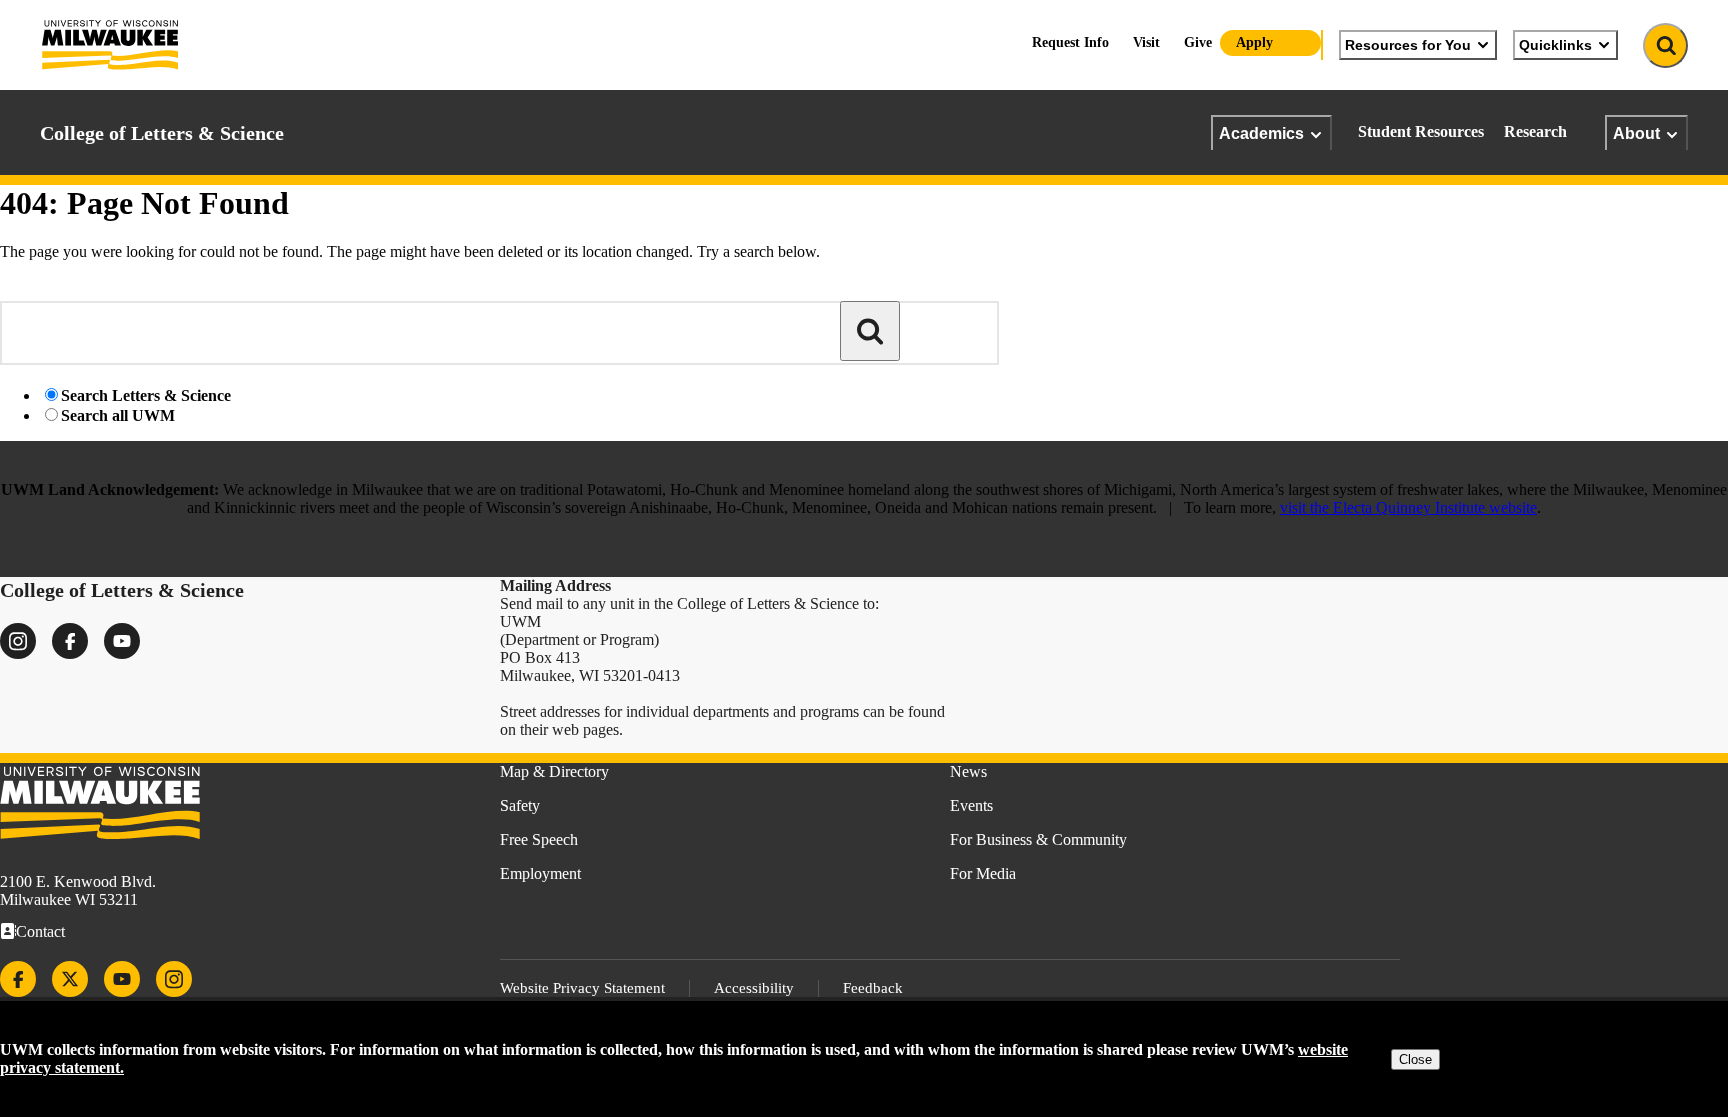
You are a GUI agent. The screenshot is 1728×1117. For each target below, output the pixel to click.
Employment (540, 873)
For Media (983, 873)
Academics (1261, 133)
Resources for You (1408, 45)
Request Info (1070, 42)
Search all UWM (118, 415)
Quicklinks (1555, 45)
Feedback (873, 988)
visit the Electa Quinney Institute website (1408, 507)
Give (1198, 42)
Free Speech (539, 839)
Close (1415, 1059)
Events (971, 805)
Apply (1254, 42)
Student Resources (1421, 131)
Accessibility (754, 988)
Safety (520, 805)
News (968, 771)
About (1636, 133)
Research (1535, 131)
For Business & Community (1038, 839)
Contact (40, 931)
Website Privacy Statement (582, 988)
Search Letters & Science (146, 395)
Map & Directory (554, 771)
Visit (1146, 42)
